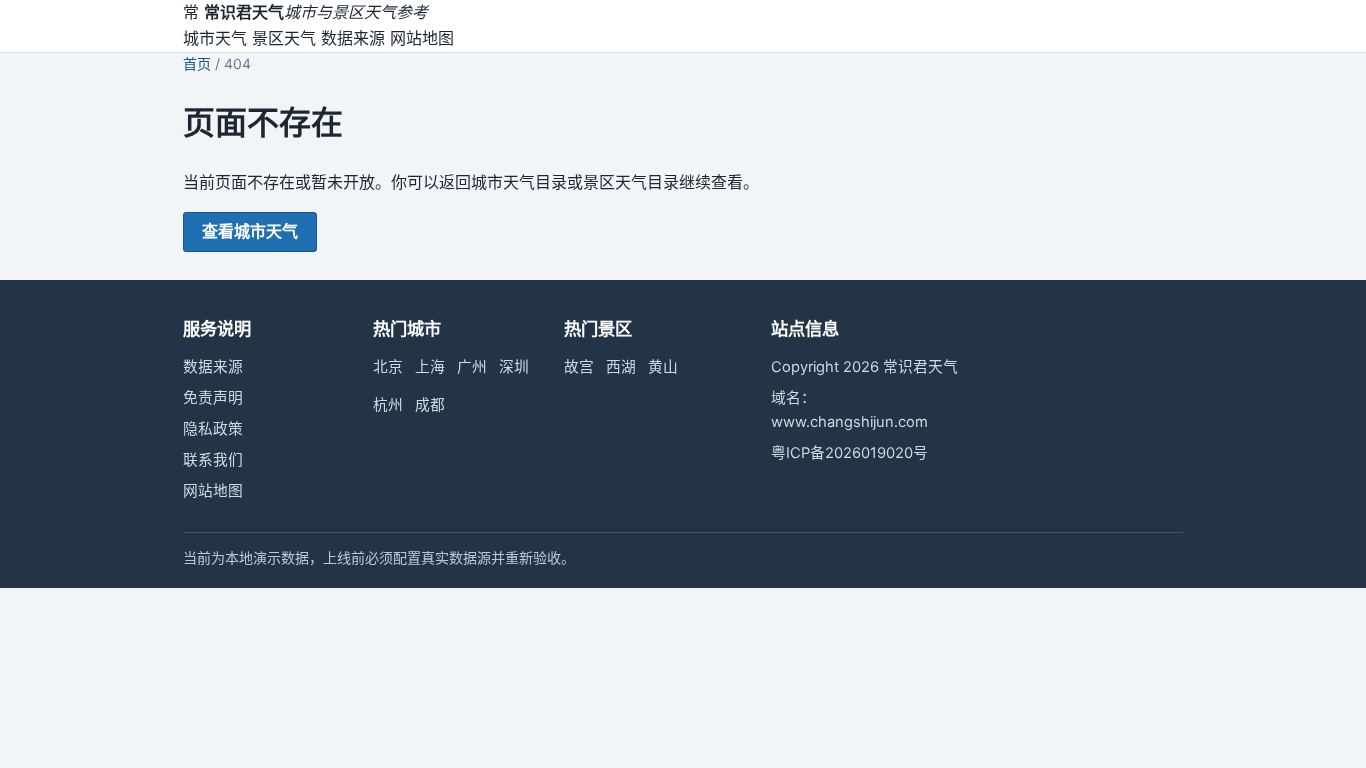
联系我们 (213, 460)
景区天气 (284, 38)
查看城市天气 (250, 231)
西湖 (621, 367)
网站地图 (422, 38)
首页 (197, 63)
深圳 (514, 367)
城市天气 (215, 38)
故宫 (579, 367)
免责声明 (213, 398)
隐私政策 (213, 429)
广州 (472, 367)
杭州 (388, 405)
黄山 (663, 367)
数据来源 (353, 38)
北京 (388, 367)
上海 (430, 367)
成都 (430, 405)
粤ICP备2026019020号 (849, 453)
